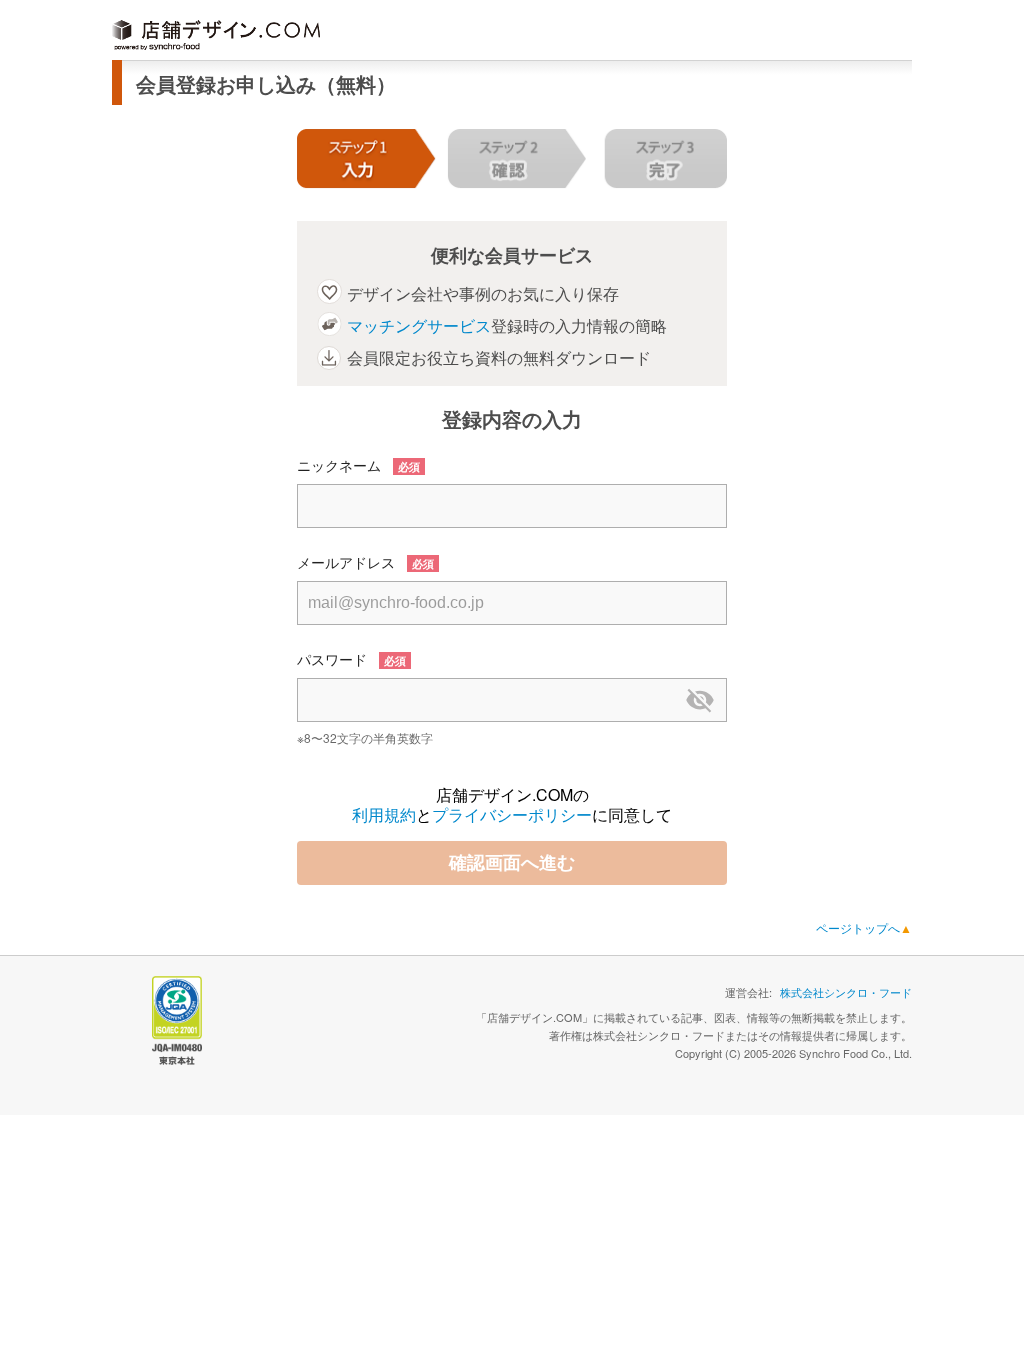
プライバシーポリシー (512, 814)
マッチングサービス (419, 325)
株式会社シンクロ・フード (846, 992)
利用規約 (384, 814)
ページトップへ (864, 927)
